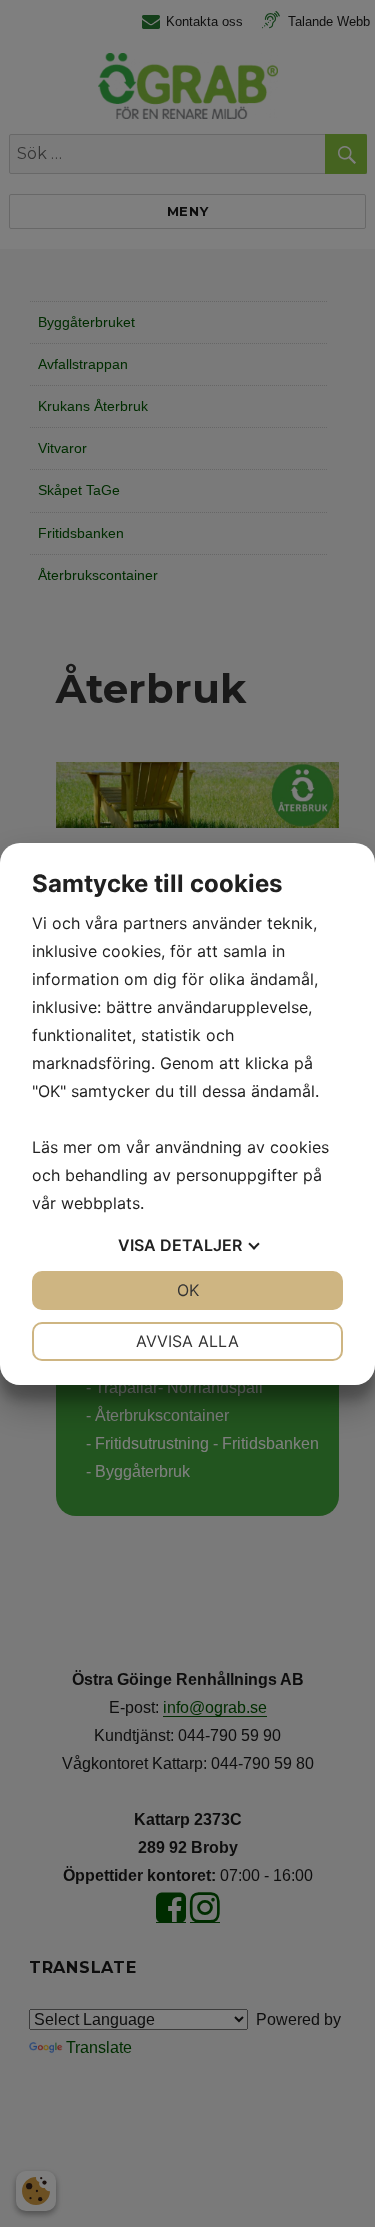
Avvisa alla (187, 1341)
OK (188, 1290)
